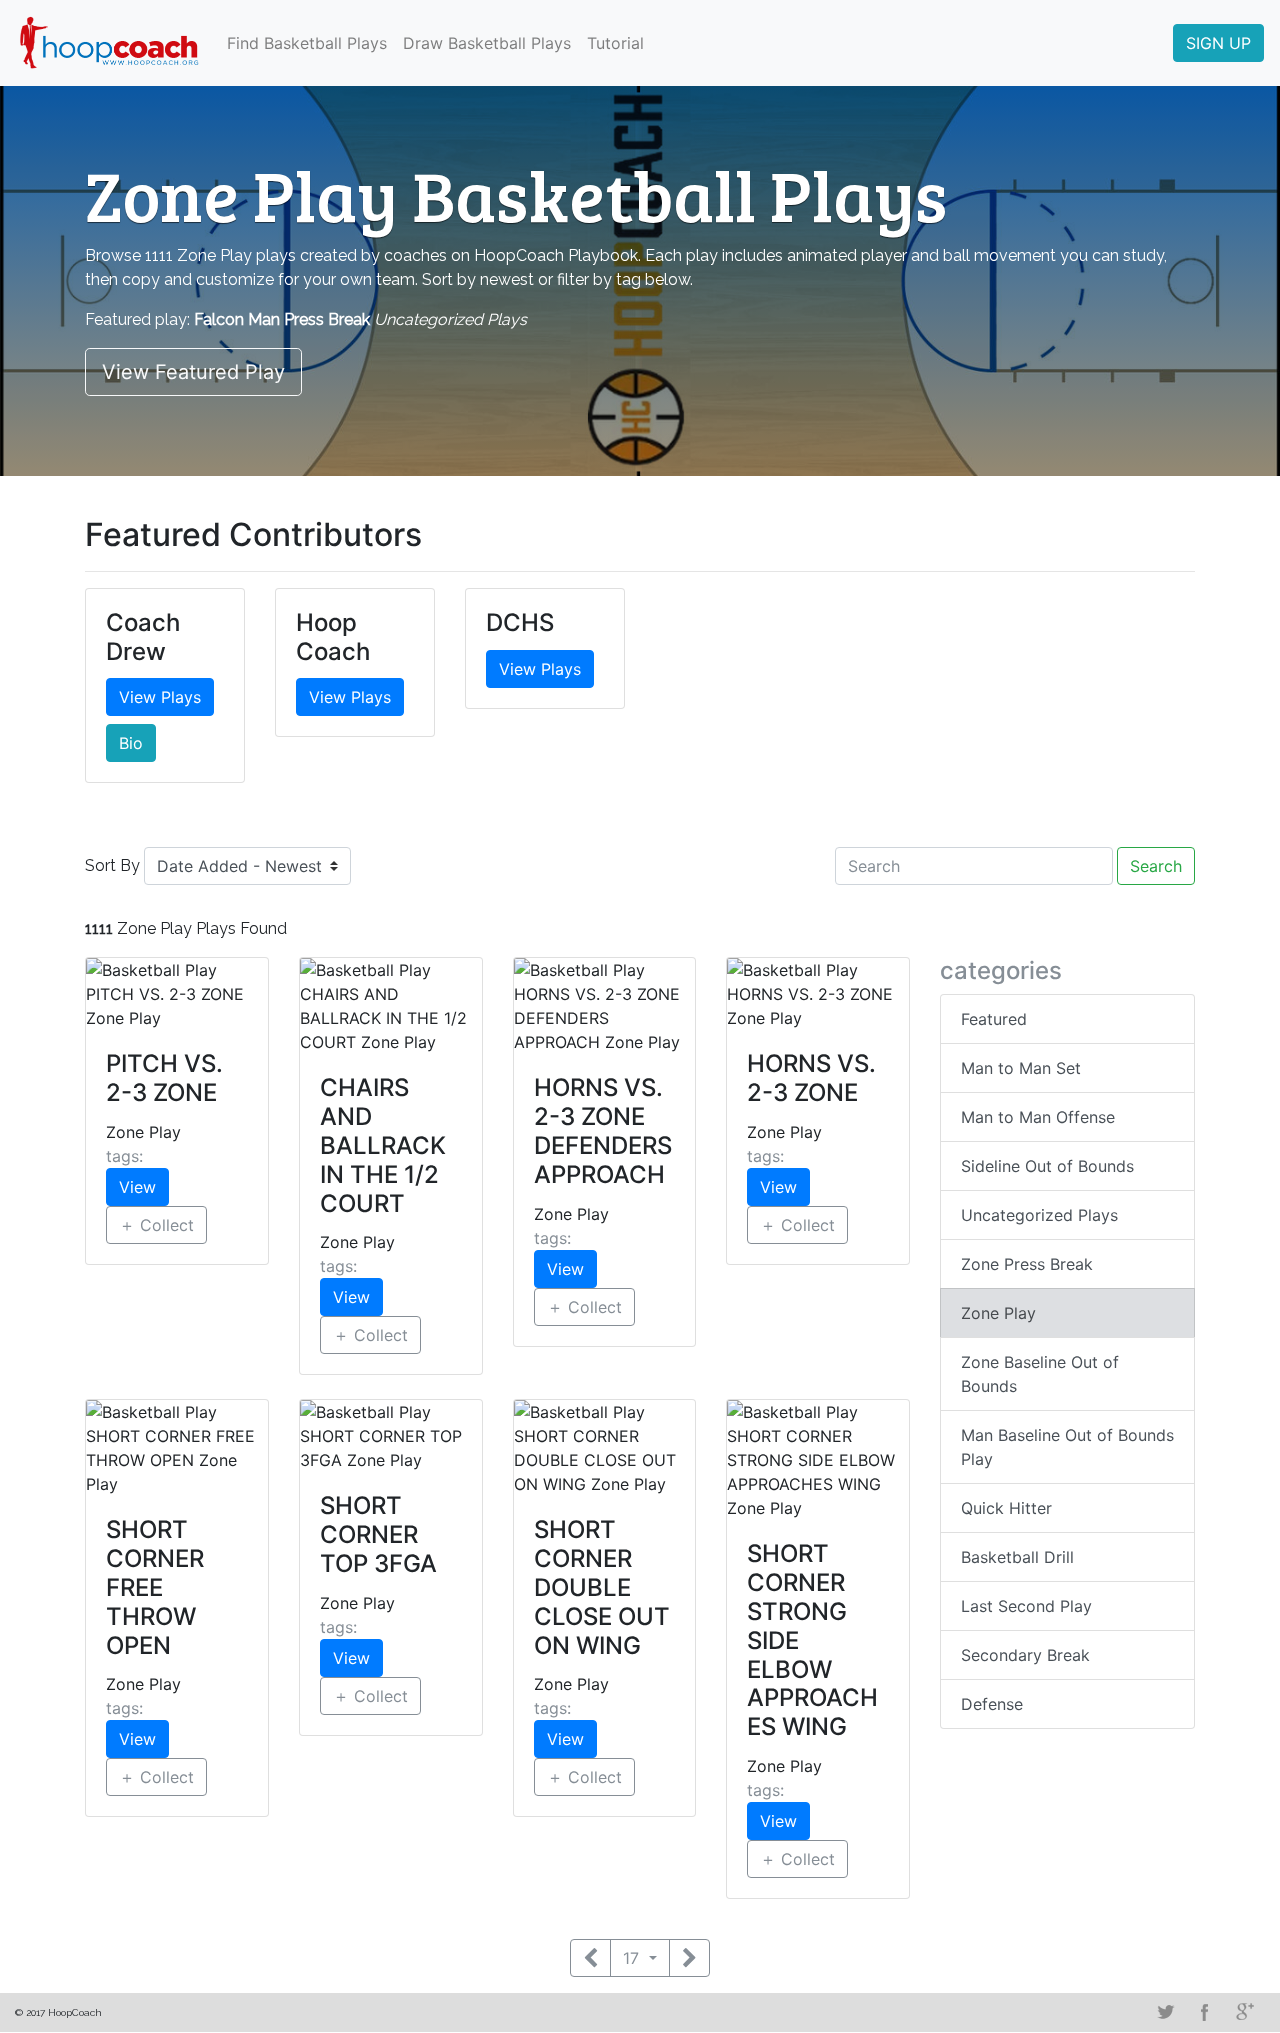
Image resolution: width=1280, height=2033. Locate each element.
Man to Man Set (1021, 1068)
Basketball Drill (1017, 1557)
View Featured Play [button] (193, 372)
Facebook (1205, 2012)
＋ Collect (156, 1225)
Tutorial (615, 43)
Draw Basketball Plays (487, 43)
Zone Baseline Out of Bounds (1040, 1374)
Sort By (112, 865)
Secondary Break (1025, 1655)
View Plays (160, 697)
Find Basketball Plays (307, 43)
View (137, 1187)
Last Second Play (1026, 1606)
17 (633, 1958)
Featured (994, 1019)
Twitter (1165, 2012)
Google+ (1245, 2012)
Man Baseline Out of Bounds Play (1067, 1447)
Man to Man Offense (1038, 1117)
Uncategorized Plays (1039, 1215)
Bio (131, 743)
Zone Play (998, 1313)
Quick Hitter (1006, 1508)
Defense (992, 1704)
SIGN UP (1218, 43)
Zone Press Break (1027, 1264)
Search (1156, 866)
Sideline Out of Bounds (1047, 1166)
